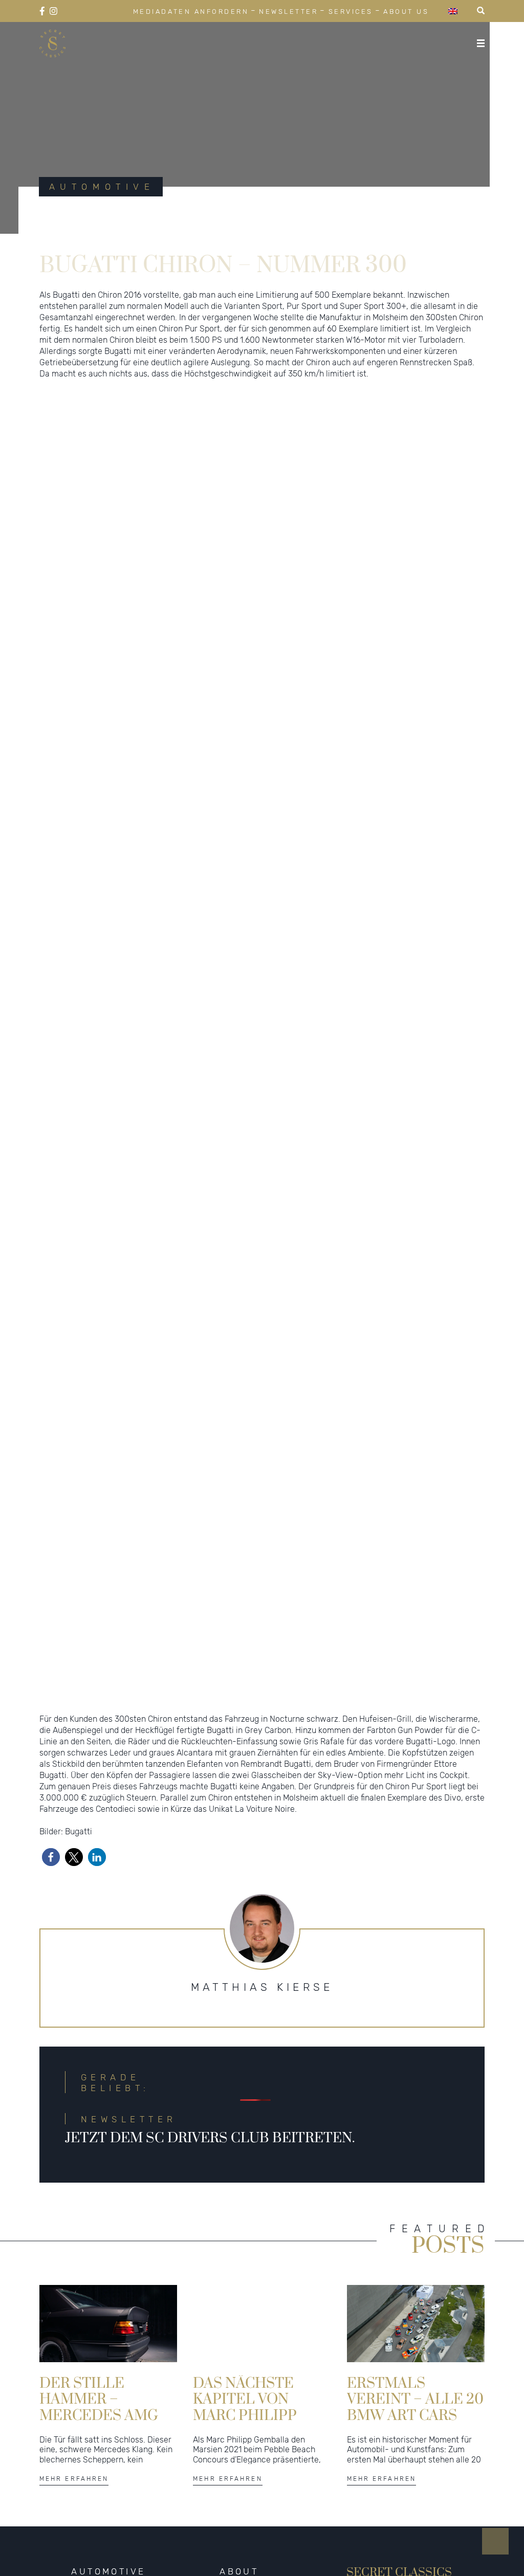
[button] (189, 1692)
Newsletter (288, 12)
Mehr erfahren (74, 2494)
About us (406, 12)
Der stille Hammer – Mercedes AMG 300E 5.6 (99, 2414)
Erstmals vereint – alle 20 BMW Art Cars (415, 2414)
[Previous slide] (52, 1059)
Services (351, 12)
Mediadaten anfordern (191, 12)
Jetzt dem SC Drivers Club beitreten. (210, 2154)
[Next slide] (472, 1059)
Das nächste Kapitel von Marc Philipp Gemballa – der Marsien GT (256, 2414)
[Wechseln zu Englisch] (453, 11)
